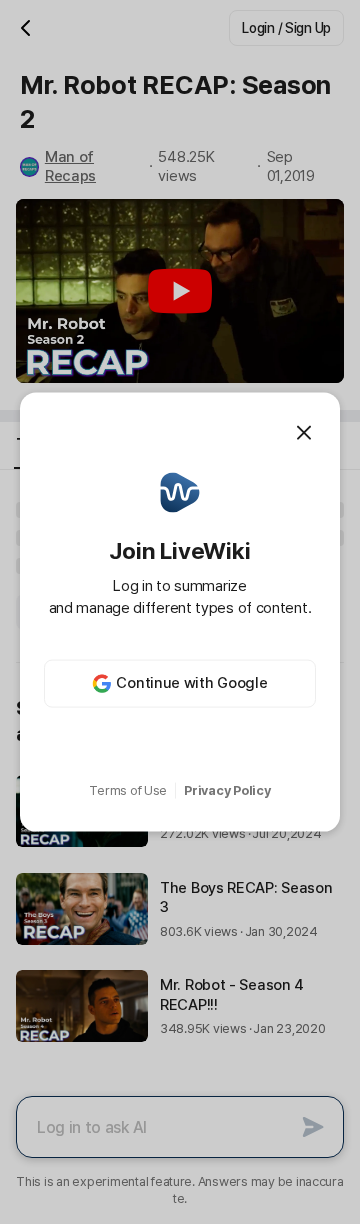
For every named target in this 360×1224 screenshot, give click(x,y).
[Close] (304, 433)
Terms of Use (128, 790)
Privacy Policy (227, 790)
